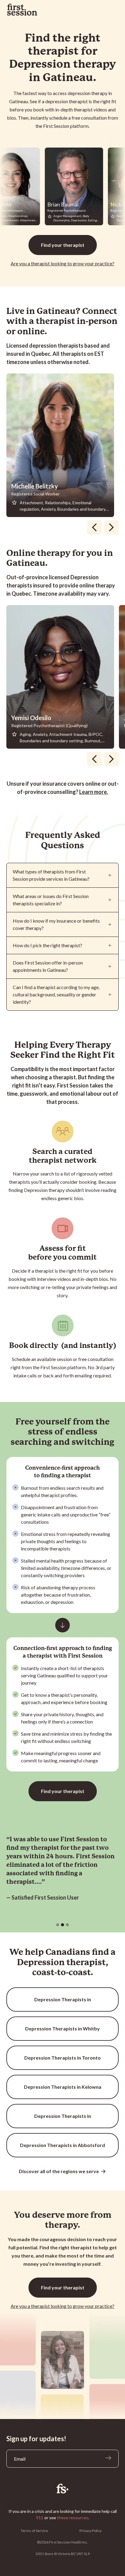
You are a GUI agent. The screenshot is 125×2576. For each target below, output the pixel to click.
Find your (63, 245)
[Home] (63, 2489)
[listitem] (63, 445)
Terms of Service (34, 2531)
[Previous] (94, 527)
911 (40, 2518)
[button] (58, 1925)
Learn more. (94, 792)
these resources (73, 2518)
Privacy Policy (91, 2531)
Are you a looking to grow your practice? (62, 263)
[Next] (111, 527)
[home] (22, 10)
